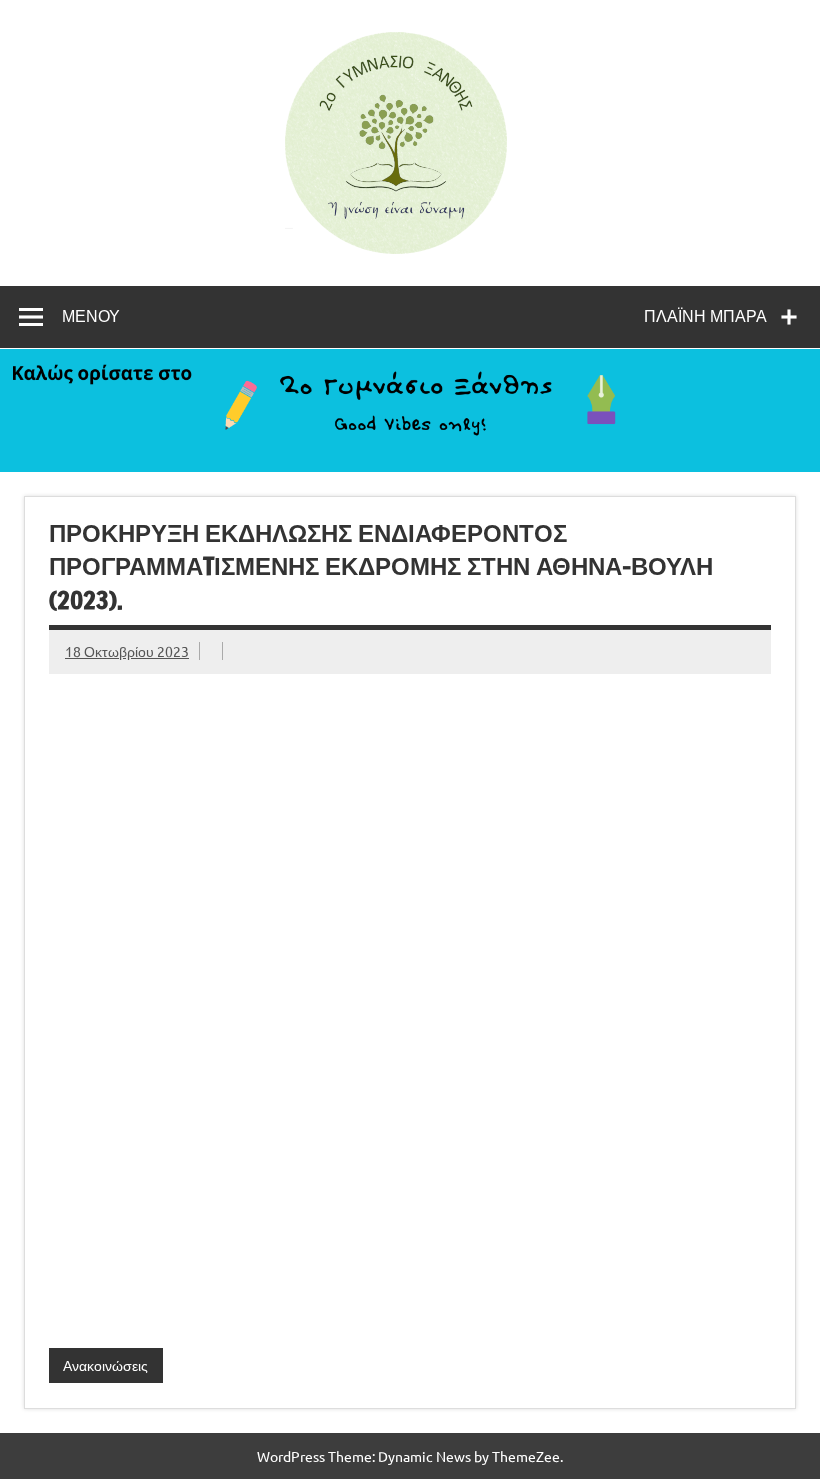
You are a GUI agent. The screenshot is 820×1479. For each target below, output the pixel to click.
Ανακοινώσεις (105, 1365)
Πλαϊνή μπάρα (705, 316)
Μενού (91, 316)
